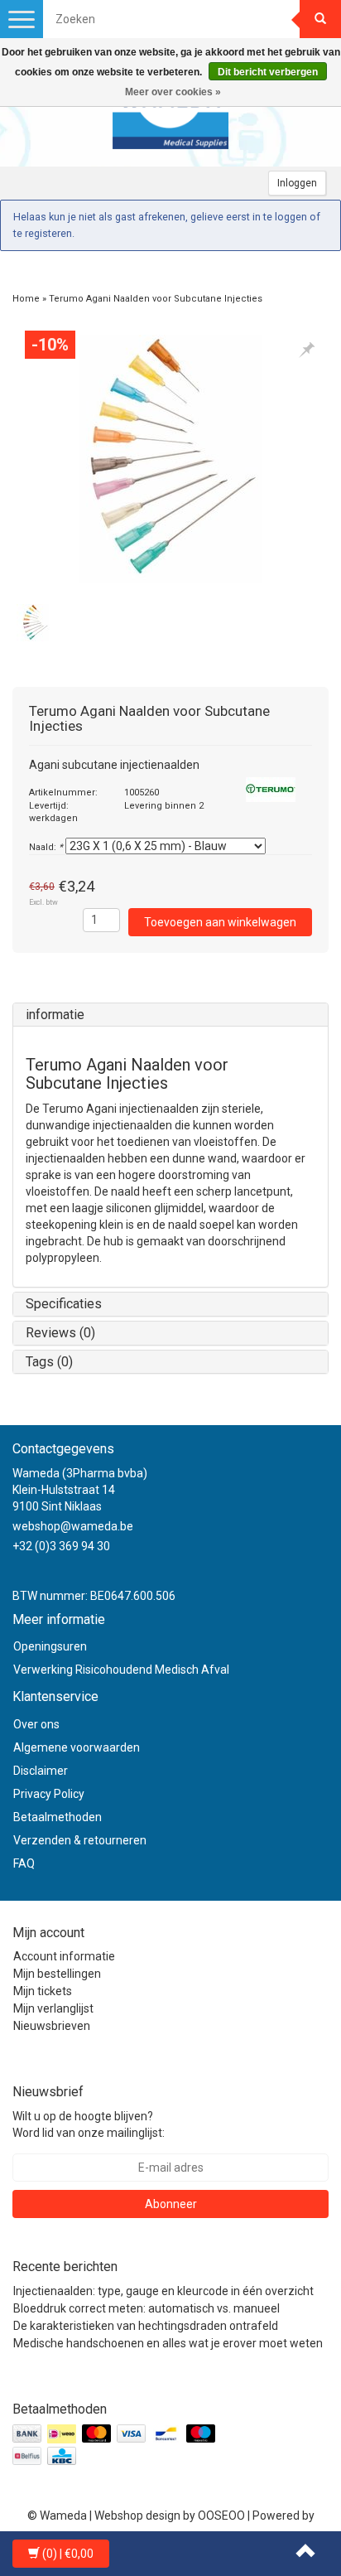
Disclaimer (41, 1771)
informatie (55, 1015)
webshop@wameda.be (73, 1526)
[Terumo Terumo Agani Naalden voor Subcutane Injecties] (170, 459)
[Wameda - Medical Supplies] (170, 117)
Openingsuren (50, 1646)
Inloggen (297, 183)
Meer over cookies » (173, 92)
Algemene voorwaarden (77, 1747)
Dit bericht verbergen (268, 72)
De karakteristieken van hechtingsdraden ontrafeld (146, 2326)
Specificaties (64, 1304)
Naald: (46, 847)
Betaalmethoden (58, 1817)
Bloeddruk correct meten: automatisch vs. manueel (146, 2308)
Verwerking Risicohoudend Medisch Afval (121, 1670)
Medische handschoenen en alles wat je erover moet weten (168, 2343)
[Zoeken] (320, 19)
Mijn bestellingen (57, 1974)
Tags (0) (49, 1362)
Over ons (36, 1724)
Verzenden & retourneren (80, 1840)
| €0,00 (68, 2554)
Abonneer (171, 2204)
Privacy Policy (49, 1794)
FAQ (24, 1863)
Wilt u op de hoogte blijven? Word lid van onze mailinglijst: (89, 2124)
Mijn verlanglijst (53, 2008)
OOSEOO (221, 2516)
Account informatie (64, 1956)
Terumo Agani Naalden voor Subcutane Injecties (156, 299)
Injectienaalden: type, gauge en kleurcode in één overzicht (163, 2291)
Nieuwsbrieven (52, 2026)
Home (26, 299)
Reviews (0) (60, 1333)
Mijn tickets (43, 1991)
